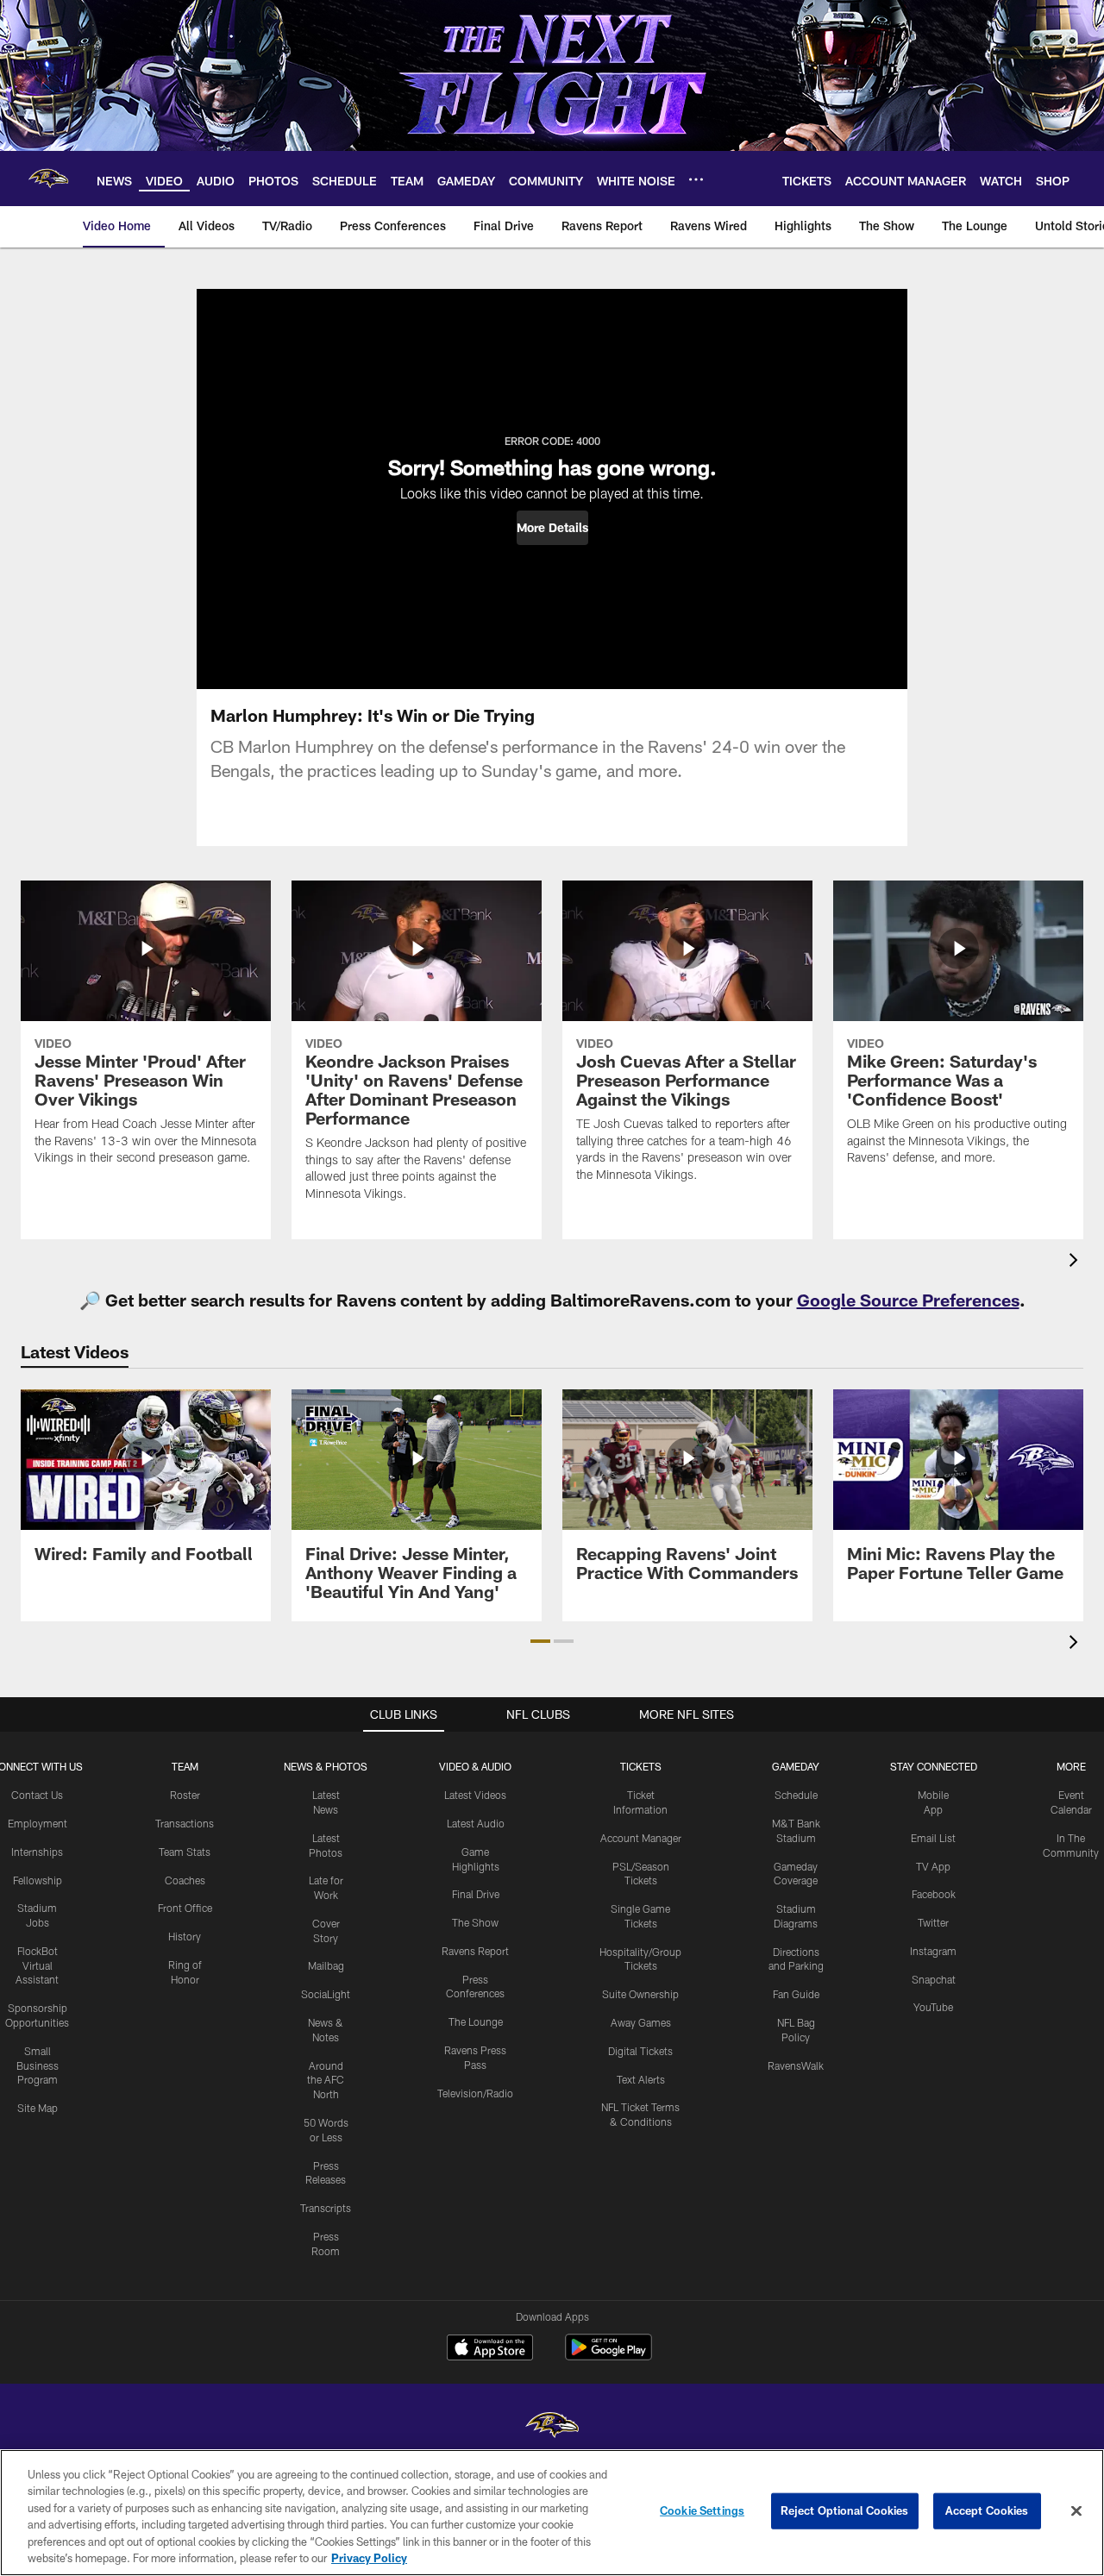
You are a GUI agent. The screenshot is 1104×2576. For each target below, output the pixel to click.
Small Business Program (38, 2065)
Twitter (933, 1922)
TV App (933, 1866)
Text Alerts (641, 2079)
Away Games (641, 2022)
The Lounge (476, 2021)
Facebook (934, 1894)
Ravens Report (475, 1951)
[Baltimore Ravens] (552, 2427)
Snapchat (934, 1979)
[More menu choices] (696, 179)
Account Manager (641, 1838)
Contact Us (37, 1795)
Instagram (933, 1951)
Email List (933, 1838)
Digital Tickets (640, 2051)
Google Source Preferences (908, 1300)
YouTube (933, 2007)
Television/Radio (475, 2093)
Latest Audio (476, 1823)
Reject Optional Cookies (845, 2510)
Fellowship (38, 1880)
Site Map (38, 2108)
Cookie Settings (702, 2510)
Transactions (185, 1823)
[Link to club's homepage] (48, 179)
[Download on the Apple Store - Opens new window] (490, 2349)
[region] (552, 2513)
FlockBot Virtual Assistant (37, 1965)
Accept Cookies (987, 2510)
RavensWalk (796, 2065)
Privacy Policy (369, 2558)
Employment (38, 1823)
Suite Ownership (640, 1994)
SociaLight (326, 1994)
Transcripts (326, 2208)
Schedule (796, 1795)
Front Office (185, 1908)
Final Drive (476, 1894)
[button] (552, 528)
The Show (475, 1922)
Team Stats (185, 1852)
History (185, 1936)
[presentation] (1076, 1262)
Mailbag (326, 1965)
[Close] (1076, 2511)
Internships (37, 1852)
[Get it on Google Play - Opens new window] (608, 2356)
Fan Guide (796, 1994)
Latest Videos (475, 1795)
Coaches (185, 1880)
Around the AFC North (326, 2080)
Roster (185, 1795)
